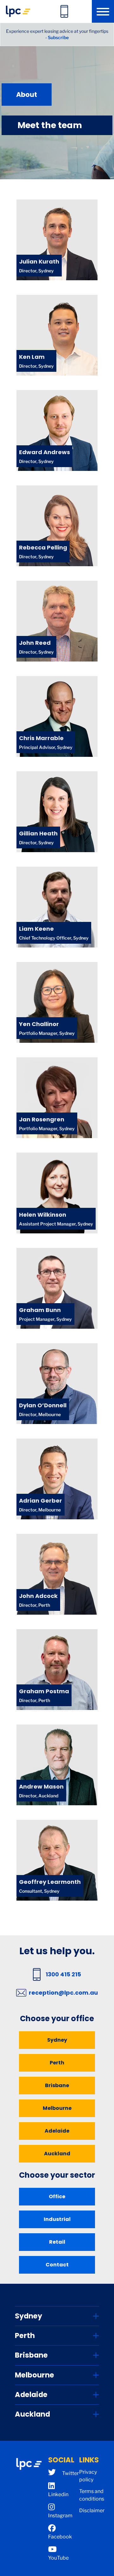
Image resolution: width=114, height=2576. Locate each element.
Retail (57, 2242)
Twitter (70, 2473)
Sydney (57, 2040)
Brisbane (57, 2085)
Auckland (57, 2154)
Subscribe (58, 37)
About (27, 95)
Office (57, 2196)
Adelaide (57, 2131)
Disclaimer (92, 2511)
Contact (57, 2265)
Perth (57, 2063)
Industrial (57, 2219)
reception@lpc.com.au (63, 1993)
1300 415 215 (63, 1974)
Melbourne (57, 2108)
